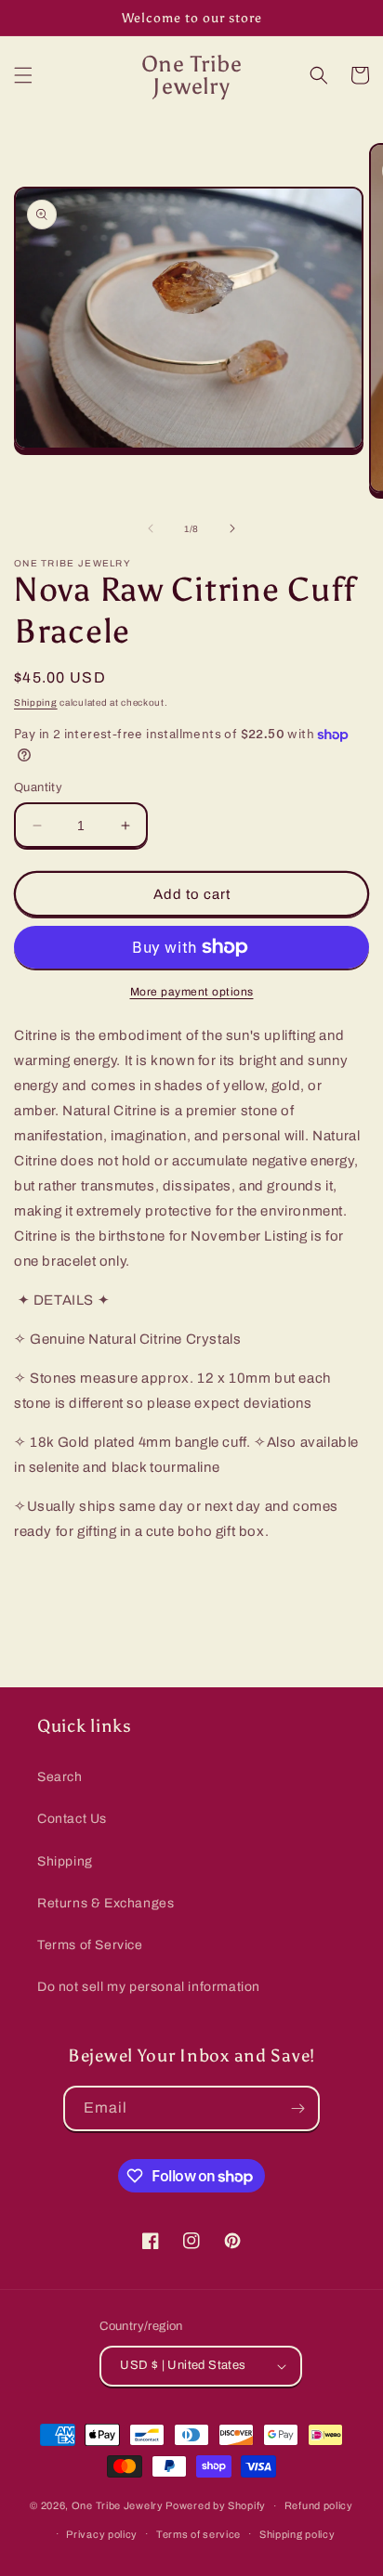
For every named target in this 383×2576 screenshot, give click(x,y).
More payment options (192, 992)
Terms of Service (90, 1945)
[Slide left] (151, 528)
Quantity (38, 787)
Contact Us (72, 1819)
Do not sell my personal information (149, 1987)
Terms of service (198, 2534)
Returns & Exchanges (106, 1903)
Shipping (36, 703)
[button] (23, 75)
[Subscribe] (297, 2108)
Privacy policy (102, 2534)
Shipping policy (297, 2534)
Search (60, 1777)
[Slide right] (232, 528)
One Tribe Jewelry (118, 2505)
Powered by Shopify (216, 2505)
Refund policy (319, 2505)
